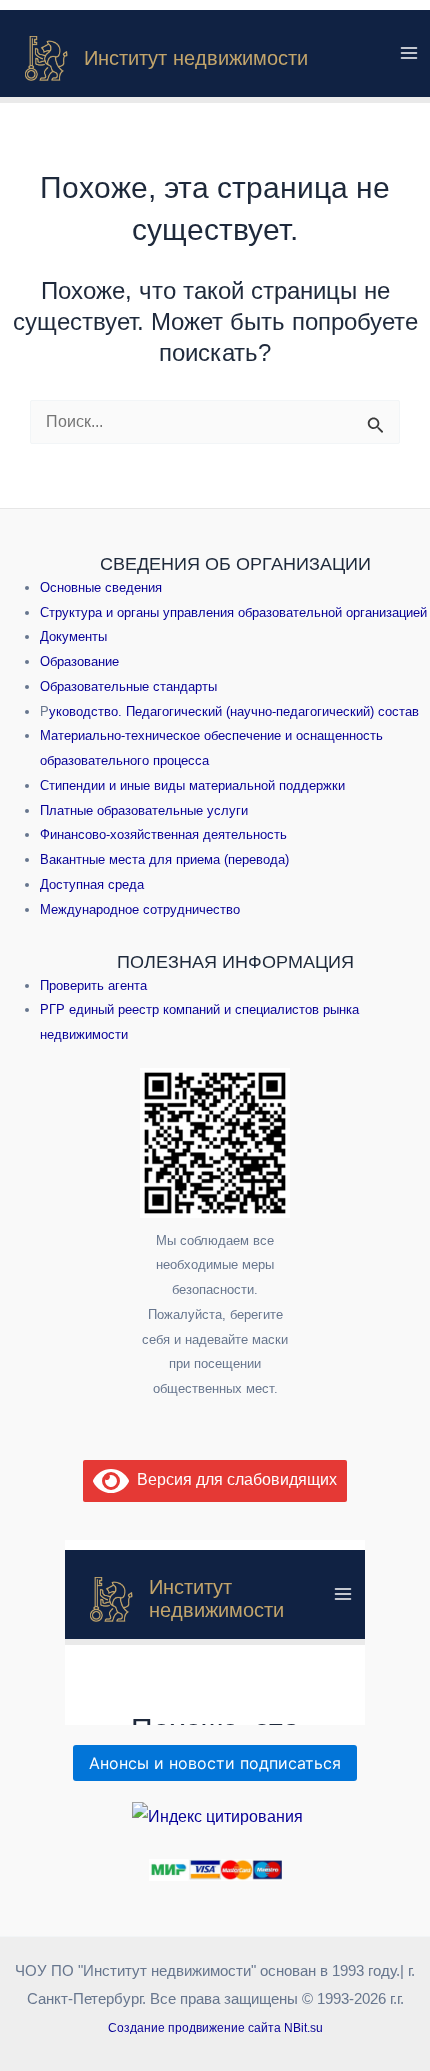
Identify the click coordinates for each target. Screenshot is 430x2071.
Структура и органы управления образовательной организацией (233, 612)
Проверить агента (93, 985)
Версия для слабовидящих (233, 1479)
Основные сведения (101, 587)
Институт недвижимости (196, 58)
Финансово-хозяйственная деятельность (163, 834)
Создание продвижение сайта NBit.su (215, 2028)
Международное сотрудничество (140, 909)
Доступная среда (92, 884)
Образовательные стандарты (128, 686)
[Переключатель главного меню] (409, 53)
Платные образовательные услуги (144, 810)
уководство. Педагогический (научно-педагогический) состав (234, 711)
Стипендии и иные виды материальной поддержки (192, 785)
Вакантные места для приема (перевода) (164, 859)
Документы (73, 636)
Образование (79, 661)
